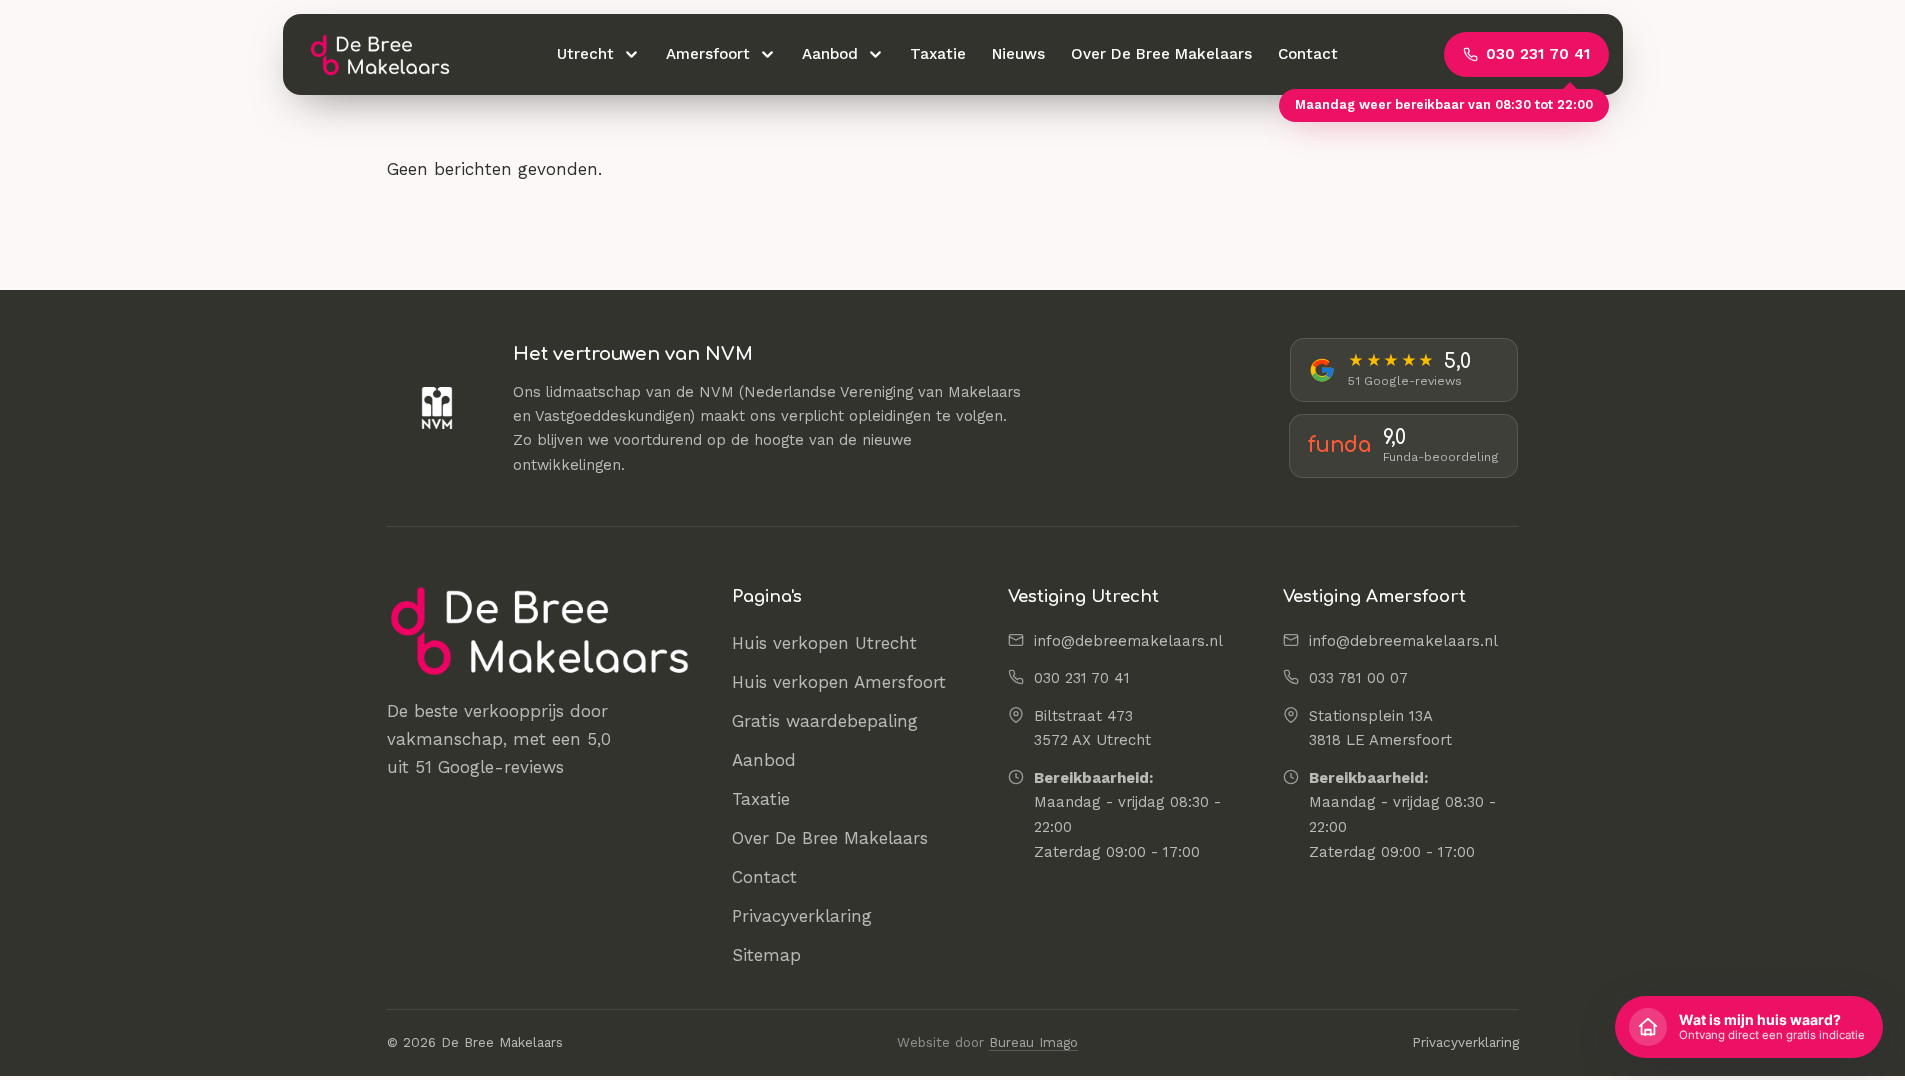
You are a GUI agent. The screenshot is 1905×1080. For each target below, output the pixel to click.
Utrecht (585, 54)
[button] (1749, 1027)
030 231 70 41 (1082, 678)
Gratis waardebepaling (825, 721)
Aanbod (830, 54)
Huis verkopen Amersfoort (839, 682)
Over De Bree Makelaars (1161, 54)
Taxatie (938, 54)
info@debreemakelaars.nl (1128, 641)
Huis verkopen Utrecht (824, 643)
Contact (1308, 54)
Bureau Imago (1033, 1042)
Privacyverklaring (802, 916)
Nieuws (1018, 54)
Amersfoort (708, 54)
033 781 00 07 (1358, 678)
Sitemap (766, 955)
